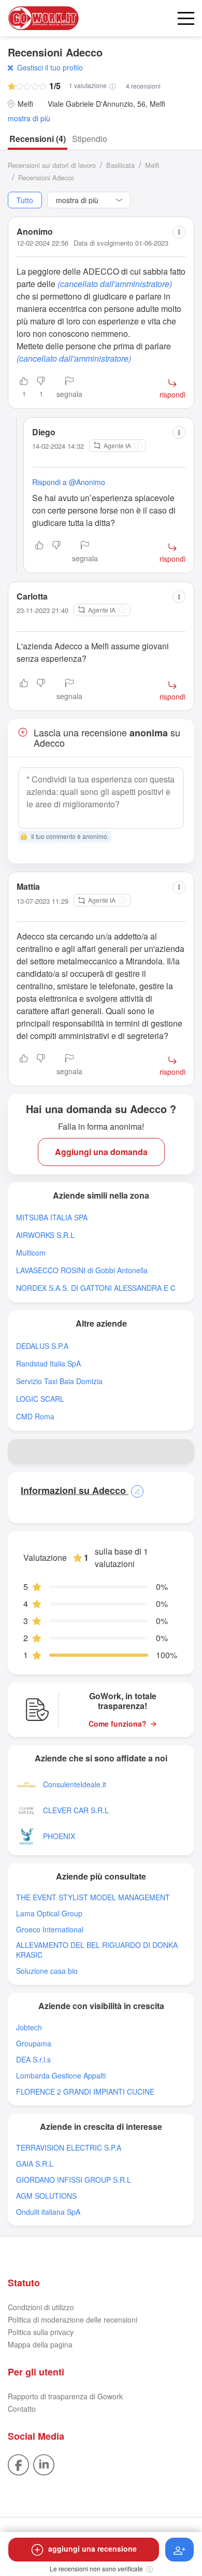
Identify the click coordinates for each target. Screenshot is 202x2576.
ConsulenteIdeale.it (75, 1784)
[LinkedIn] (44, 2464)
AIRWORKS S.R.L (45, 1235)
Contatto (22, 2409)
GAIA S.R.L (35, 2164)
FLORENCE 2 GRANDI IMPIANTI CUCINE (85, 2092)
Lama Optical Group (49, 1913)
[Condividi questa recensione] (179, 232)
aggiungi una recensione (92, 2549)
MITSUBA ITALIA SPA (52, 1218)
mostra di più (29, 118)
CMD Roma (35, 1417)
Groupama (34, 2044)
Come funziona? (118, 1724)
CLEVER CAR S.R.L (76, 1810)
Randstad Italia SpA (48, 1364)
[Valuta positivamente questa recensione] (39, 552)
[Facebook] (18, 2464)
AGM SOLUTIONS (46, 2196)
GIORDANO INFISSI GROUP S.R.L (74, 2180)
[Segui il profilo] (179, 2550)
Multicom (31, 1253)
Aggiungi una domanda (101, 1152)
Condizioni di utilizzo (41, 2307)
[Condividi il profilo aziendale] (182, 1451)
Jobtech (29, 2027)
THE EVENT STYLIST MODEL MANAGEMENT (93, 1897)
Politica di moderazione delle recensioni (73, 2319)
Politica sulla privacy (41, 2332)
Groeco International (50, 1930)
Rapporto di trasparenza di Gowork (65, 2396)
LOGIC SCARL (40, 1399)
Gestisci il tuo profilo (50, 67)
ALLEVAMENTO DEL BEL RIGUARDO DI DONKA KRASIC (97, 1950)
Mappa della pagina (40, 2344)
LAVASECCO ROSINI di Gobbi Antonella (82, 1270)
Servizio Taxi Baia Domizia (59, 1381)
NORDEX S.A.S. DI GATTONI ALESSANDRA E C (96, 1288)
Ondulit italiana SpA (48, 2212)
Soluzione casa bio (47, 1971)
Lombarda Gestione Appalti (61, 2076)
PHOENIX (59, 1836)
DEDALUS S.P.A (42, 1346)
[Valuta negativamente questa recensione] (56, 552)
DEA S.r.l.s (33, 2060)
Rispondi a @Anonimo (69, 482)
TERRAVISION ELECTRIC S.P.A (69, 2148)
